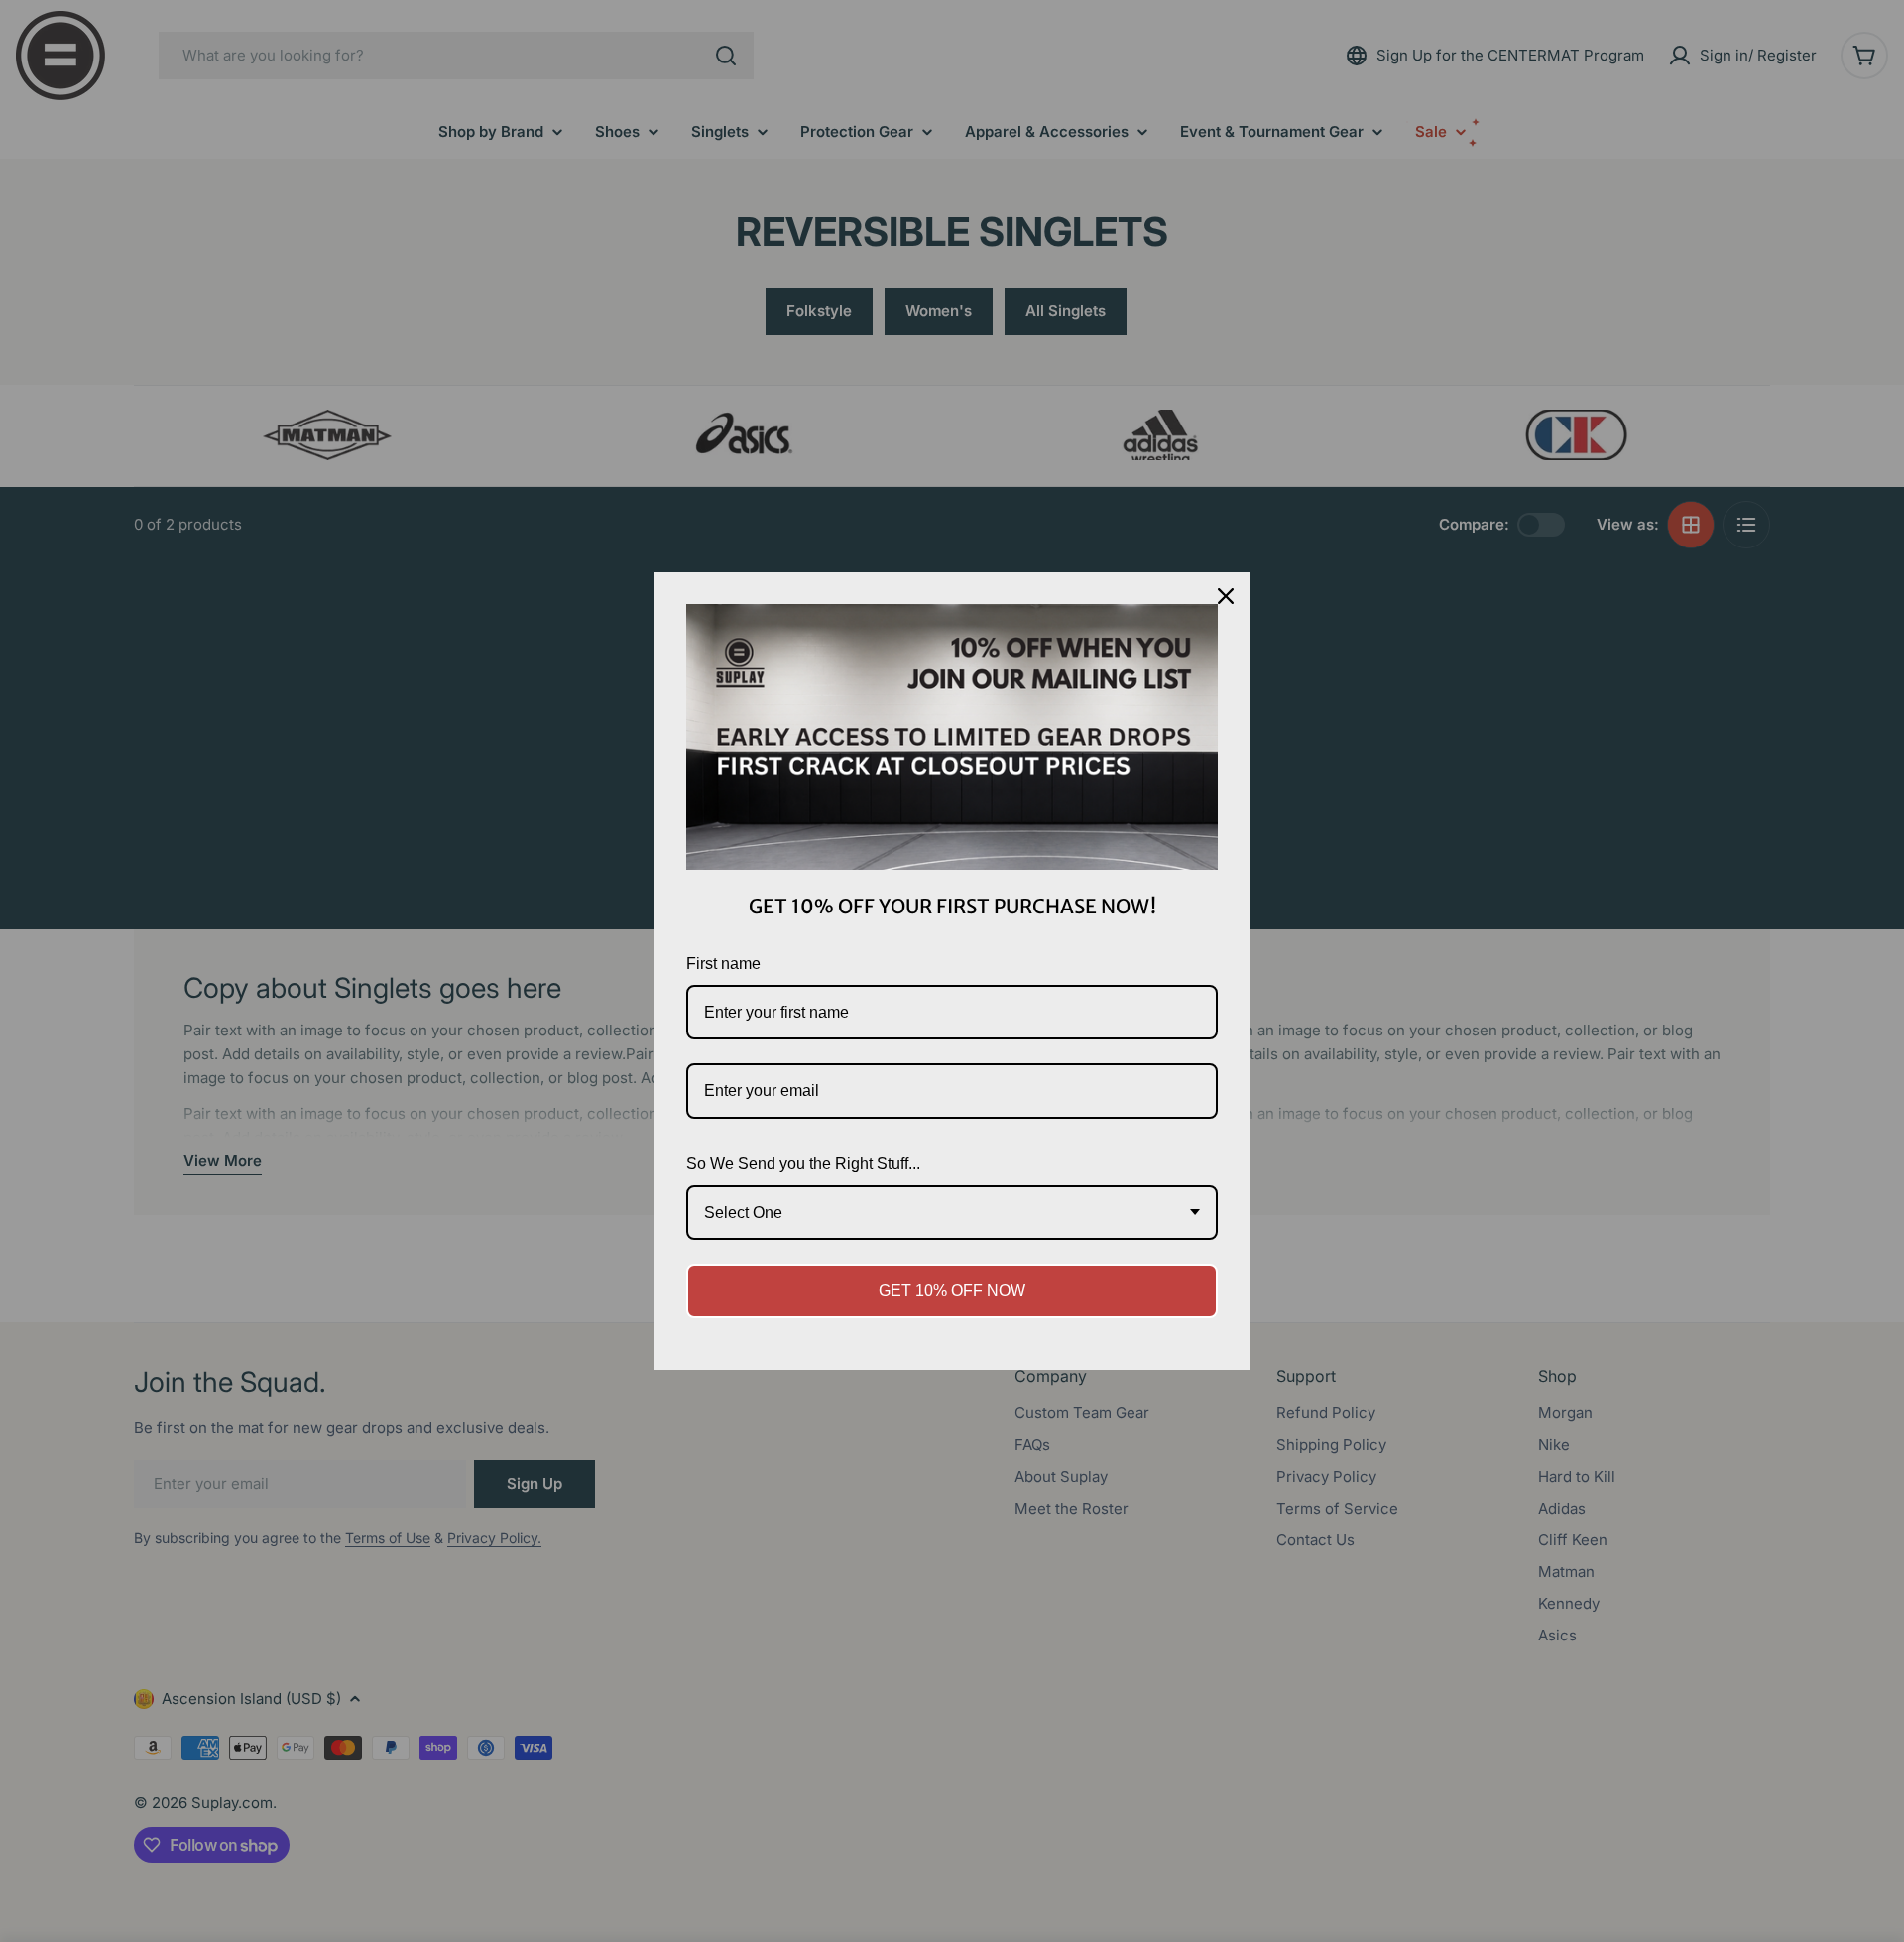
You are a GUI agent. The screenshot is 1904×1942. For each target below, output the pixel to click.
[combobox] (952, 1213)
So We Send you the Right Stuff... (803, 1164)
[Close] (1226, 596)
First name (723, 964)
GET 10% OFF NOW (952, 1291)
